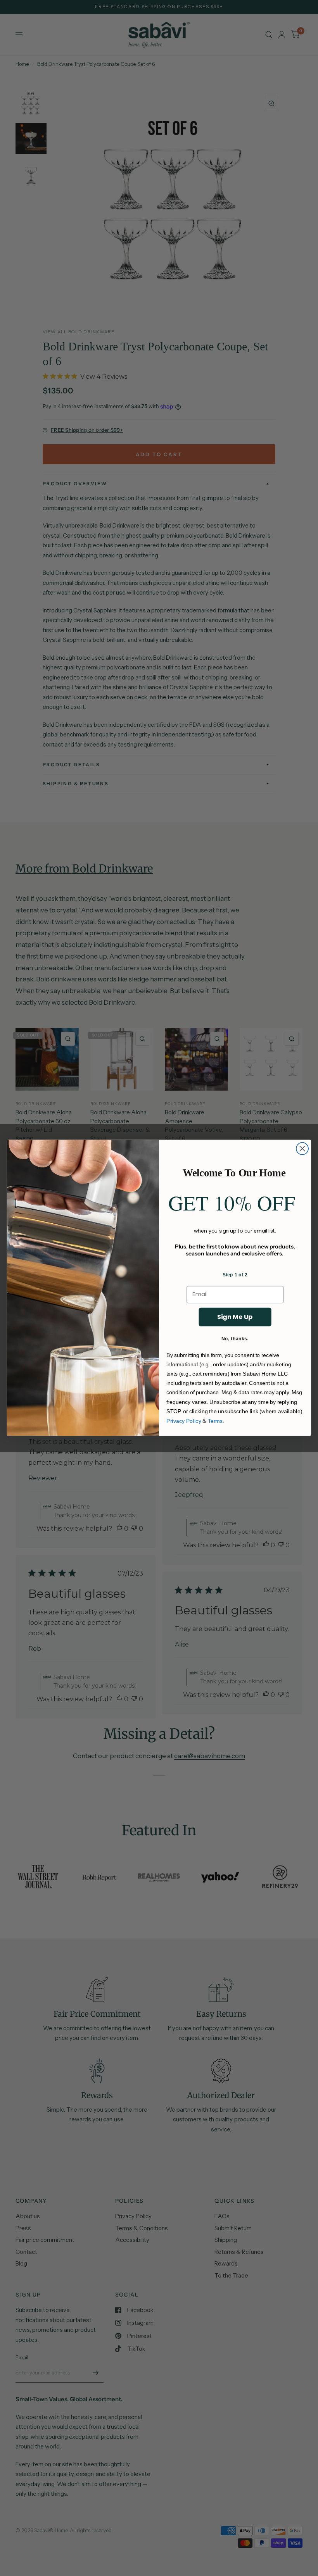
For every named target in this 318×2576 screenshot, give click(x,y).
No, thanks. (235, 1338)
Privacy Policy (184, 1421)
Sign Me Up (235, 1317)
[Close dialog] (302, 1149)
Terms (215, 1421)
